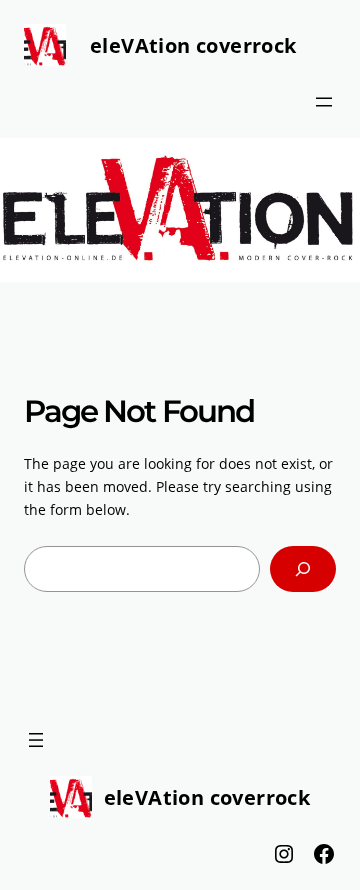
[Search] (303, 569)
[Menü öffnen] (324, 102)
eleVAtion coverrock (193, 45)
